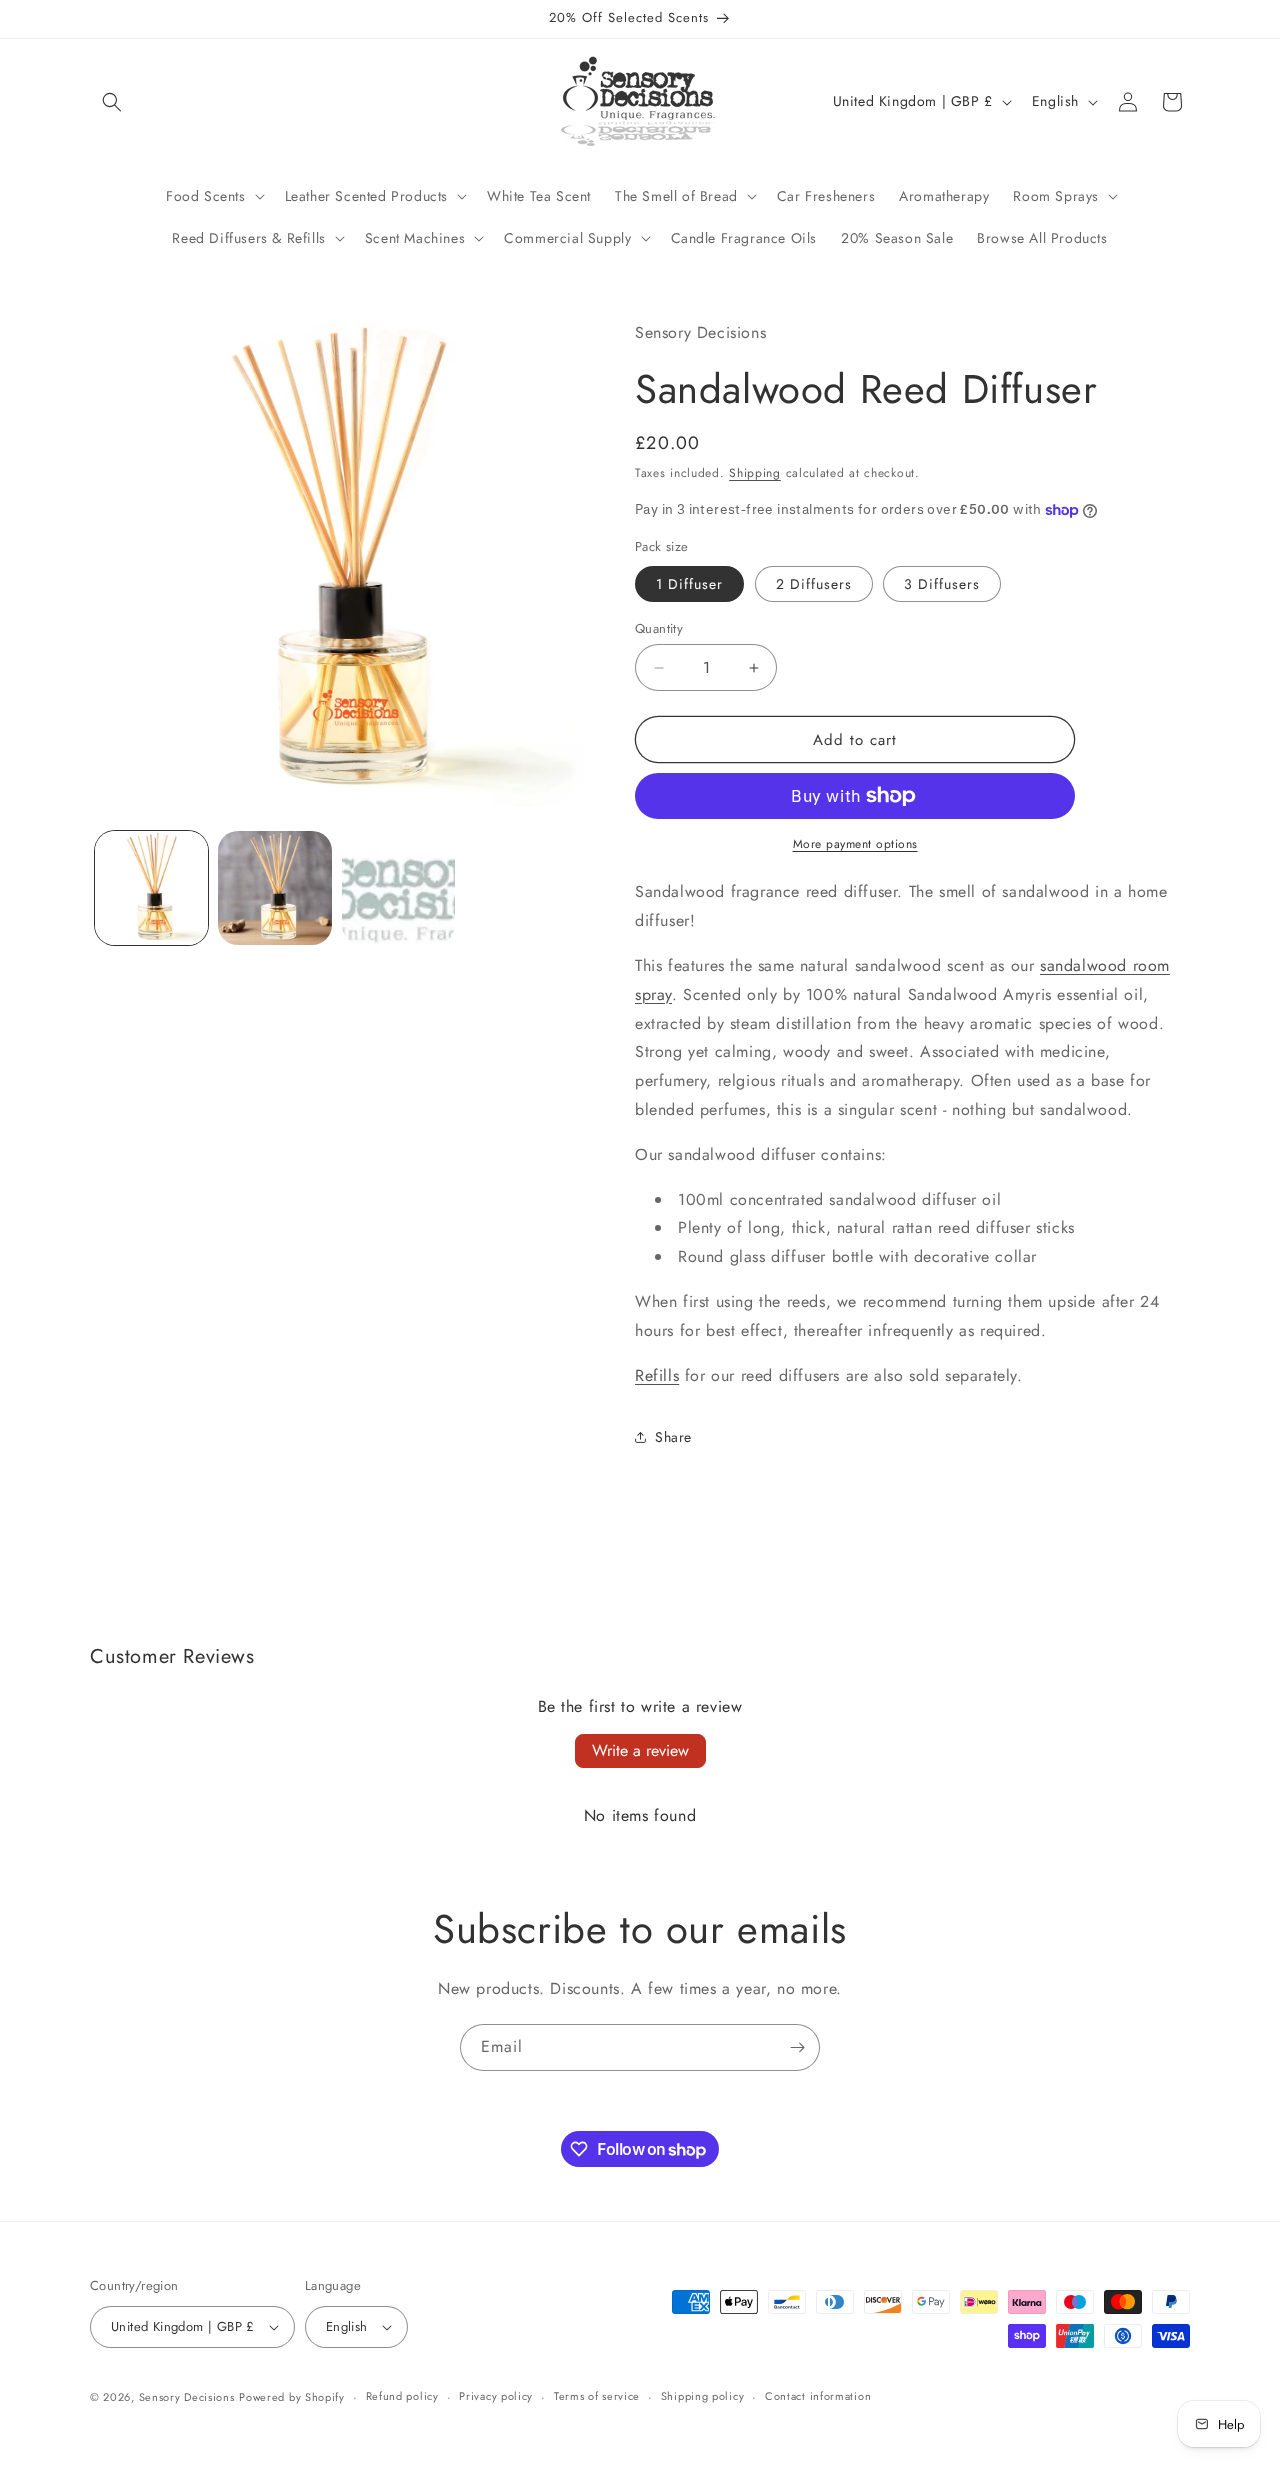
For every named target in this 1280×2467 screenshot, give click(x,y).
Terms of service (597, 2396)
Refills (657, 1375)
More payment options (855, 844)
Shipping (755, 473)
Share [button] (673, 1437)
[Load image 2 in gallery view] (274, 887)
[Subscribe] (797, 2047)
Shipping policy (703, 2396)
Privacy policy (496, 2396)
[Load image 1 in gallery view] (151, 887)
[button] (112, 102)
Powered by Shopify (292, 2397)
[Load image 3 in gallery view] (398, 887)
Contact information (818, 2396)
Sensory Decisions (187, 2397)
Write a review (640, 1750)
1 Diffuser (689, 584)
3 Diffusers (942, 584)
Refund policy (402, 2396)
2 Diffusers (814, 584)
